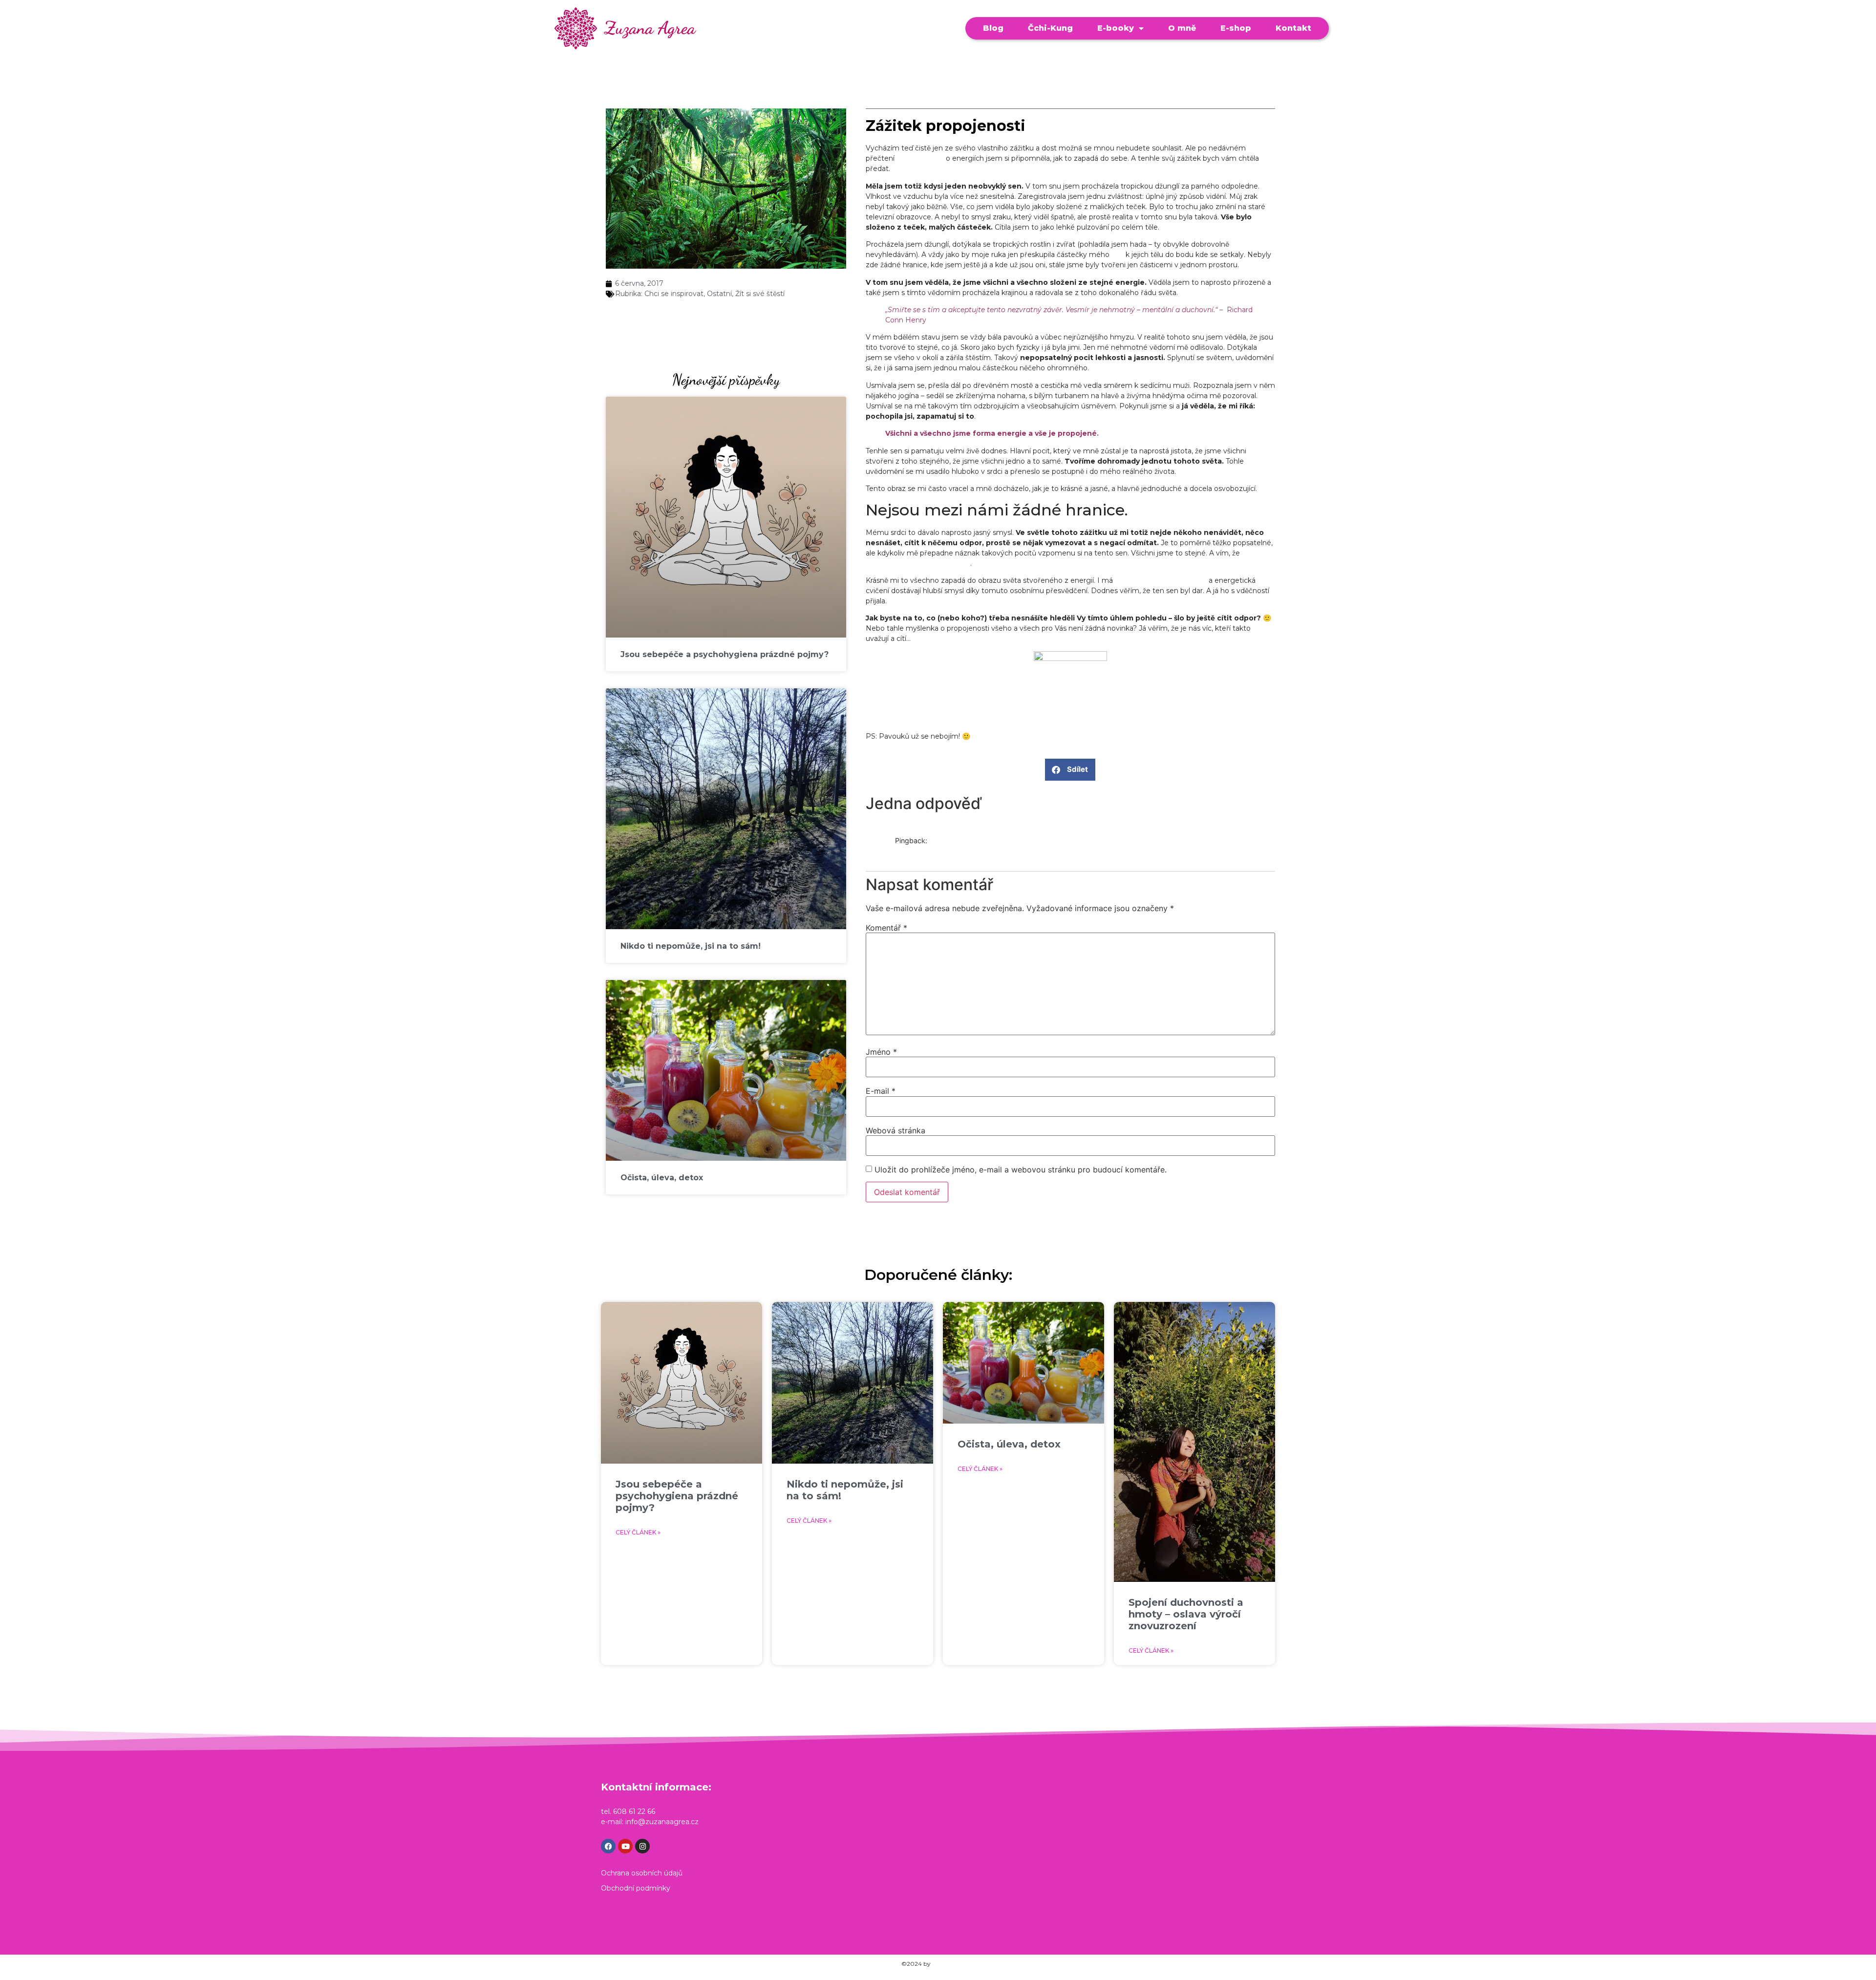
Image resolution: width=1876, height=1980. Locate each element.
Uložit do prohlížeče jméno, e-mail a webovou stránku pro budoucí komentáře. (1021, 1170)
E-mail (881, 1091)
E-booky (1116, 28)
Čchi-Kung (1050, 28)
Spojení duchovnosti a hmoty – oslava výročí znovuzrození (1186, 1614)
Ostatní (719, 294)
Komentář (886, 928)
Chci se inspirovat (674, 294)
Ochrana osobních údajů (642, 1873)
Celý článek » (638, 1532)
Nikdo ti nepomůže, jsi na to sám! (691, 946)
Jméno (881, 1052)
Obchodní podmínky (636, 1888)
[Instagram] (642, 1846)
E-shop (1236, 28)
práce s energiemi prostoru (1161, 580)
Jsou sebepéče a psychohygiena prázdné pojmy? (725, 654)
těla (1118, 255)
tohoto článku (920, 158)
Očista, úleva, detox (662, 1178)
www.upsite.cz (953, 1964)
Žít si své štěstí (760, 294)
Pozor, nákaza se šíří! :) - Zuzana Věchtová (965, 851)
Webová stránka (895, 1130)
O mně (1182, 28)
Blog (993, 28)
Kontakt (1293, 28)
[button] (1070, 770)
